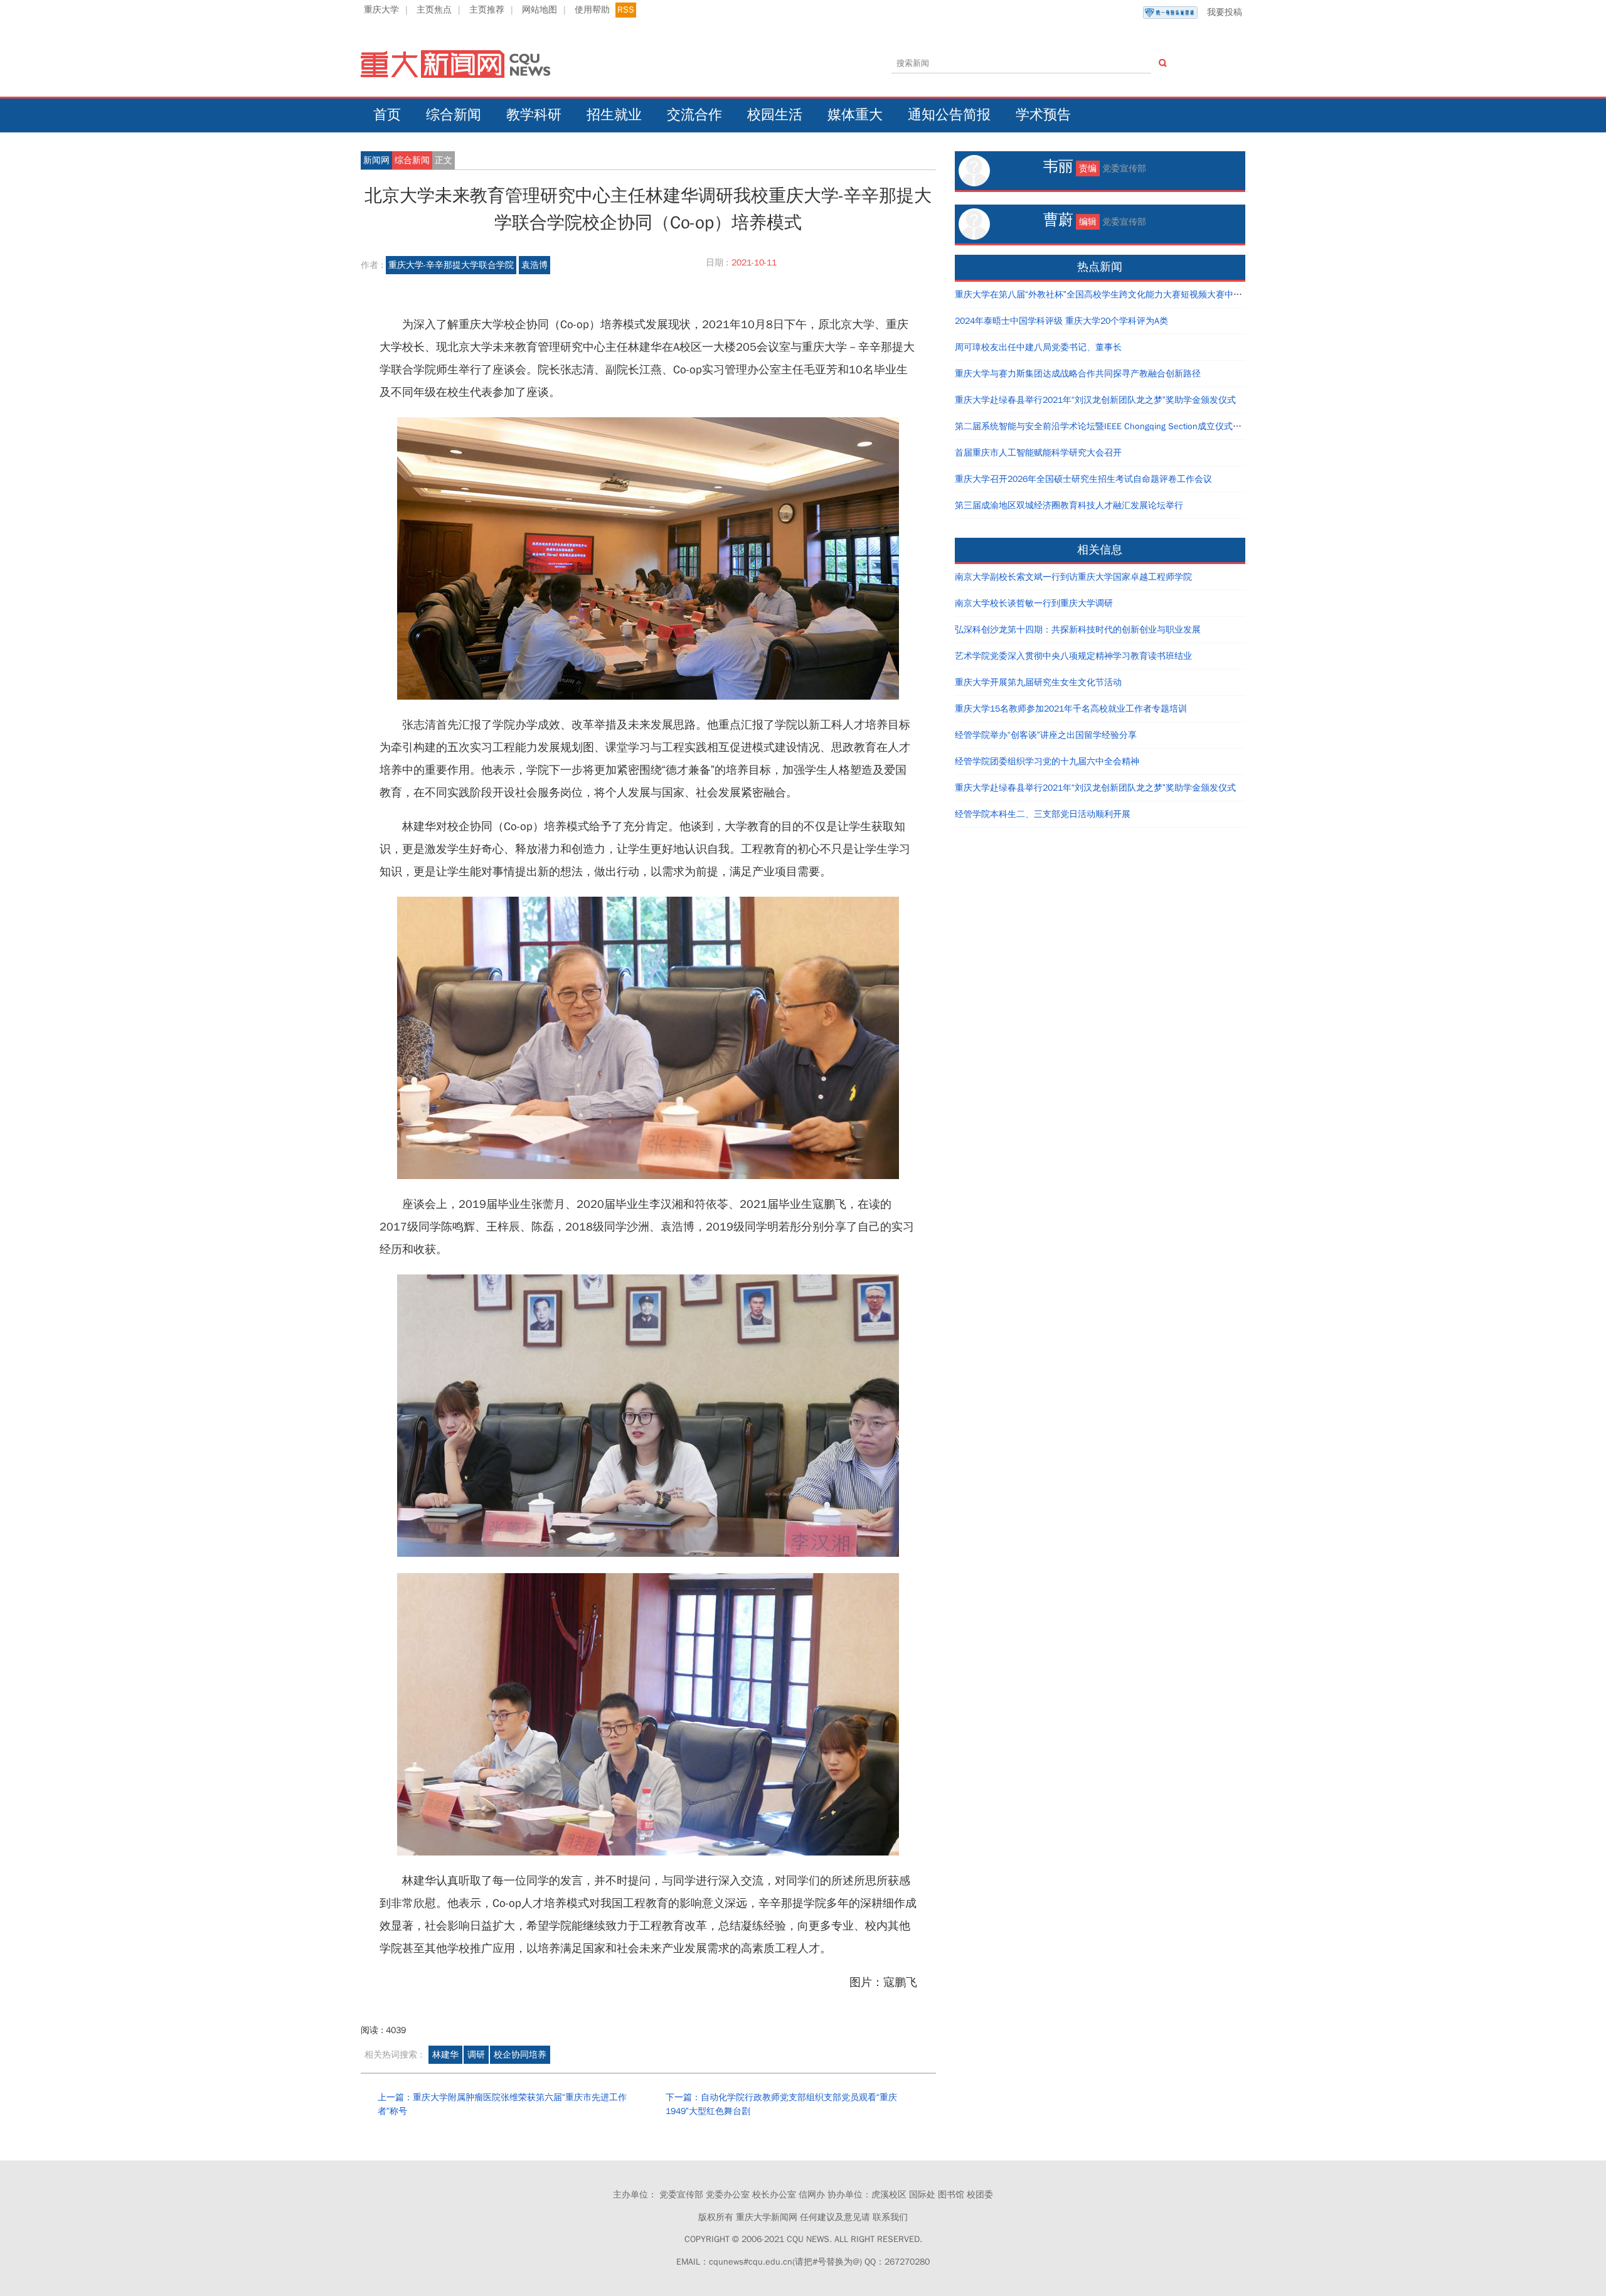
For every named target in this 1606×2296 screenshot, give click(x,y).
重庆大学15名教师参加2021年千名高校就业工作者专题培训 (1071, 709)
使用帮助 (592, 10)
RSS (626, 10)
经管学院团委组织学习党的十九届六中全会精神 (1047, 761)
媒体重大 (855, 115)
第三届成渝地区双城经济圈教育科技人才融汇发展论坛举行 (1069, 505)
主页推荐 (487, 10)
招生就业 (614, 115)
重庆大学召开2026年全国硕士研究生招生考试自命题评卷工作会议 (1083, 479)
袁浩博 (534, 265)
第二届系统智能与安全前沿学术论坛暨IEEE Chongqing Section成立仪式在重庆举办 (1116, 426)
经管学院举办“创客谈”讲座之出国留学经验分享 (1046, 735)
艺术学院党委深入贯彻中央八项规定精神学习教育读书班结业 (1073, 656)
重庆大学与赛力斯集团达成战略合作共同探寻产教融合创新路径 (1078, 374)
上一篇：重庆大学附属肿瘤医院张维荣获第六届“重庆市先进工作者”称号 (502, 2104)
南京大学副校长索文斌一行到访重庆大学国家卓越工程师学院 (1073, 577)
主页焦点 (434, 10)
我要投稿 (1225, 12)
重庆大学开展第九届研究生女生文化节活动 (1038, 682)
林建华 (445, 2055)
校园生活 (775, 115)
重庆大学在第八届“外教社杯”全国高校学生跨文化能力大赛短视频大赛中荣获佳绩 (1112, 295)
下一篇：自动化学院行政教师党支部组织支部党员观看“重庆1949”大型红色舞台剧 (781, 2104)
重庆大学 (381, 10)
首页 (387, 115)
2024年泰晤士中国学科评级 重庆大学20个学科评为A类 (1061, 321)
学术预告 (1043, 115)
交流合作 (694, 115)
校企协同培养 (520, 2055)
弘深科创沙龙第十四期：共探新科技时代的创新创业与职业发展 (1078, 630)
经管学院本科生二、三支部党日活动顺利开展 (1043, 814)
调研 (476, 2055)
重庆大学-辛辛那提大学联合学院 (451, 265)
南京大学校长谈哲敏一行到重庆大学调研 (1034, 603)
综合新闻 (454, 115)
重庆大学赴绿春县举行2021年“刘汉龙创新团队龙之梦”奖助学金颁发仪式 (1095, 400)
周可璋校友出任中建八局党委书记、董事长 (1038, 347)
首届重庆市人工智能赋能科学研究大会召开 (1038, 453)
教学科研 (534, 115)
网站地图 (540, 10)
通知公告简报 (949, 115)
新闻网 (376, 160)
